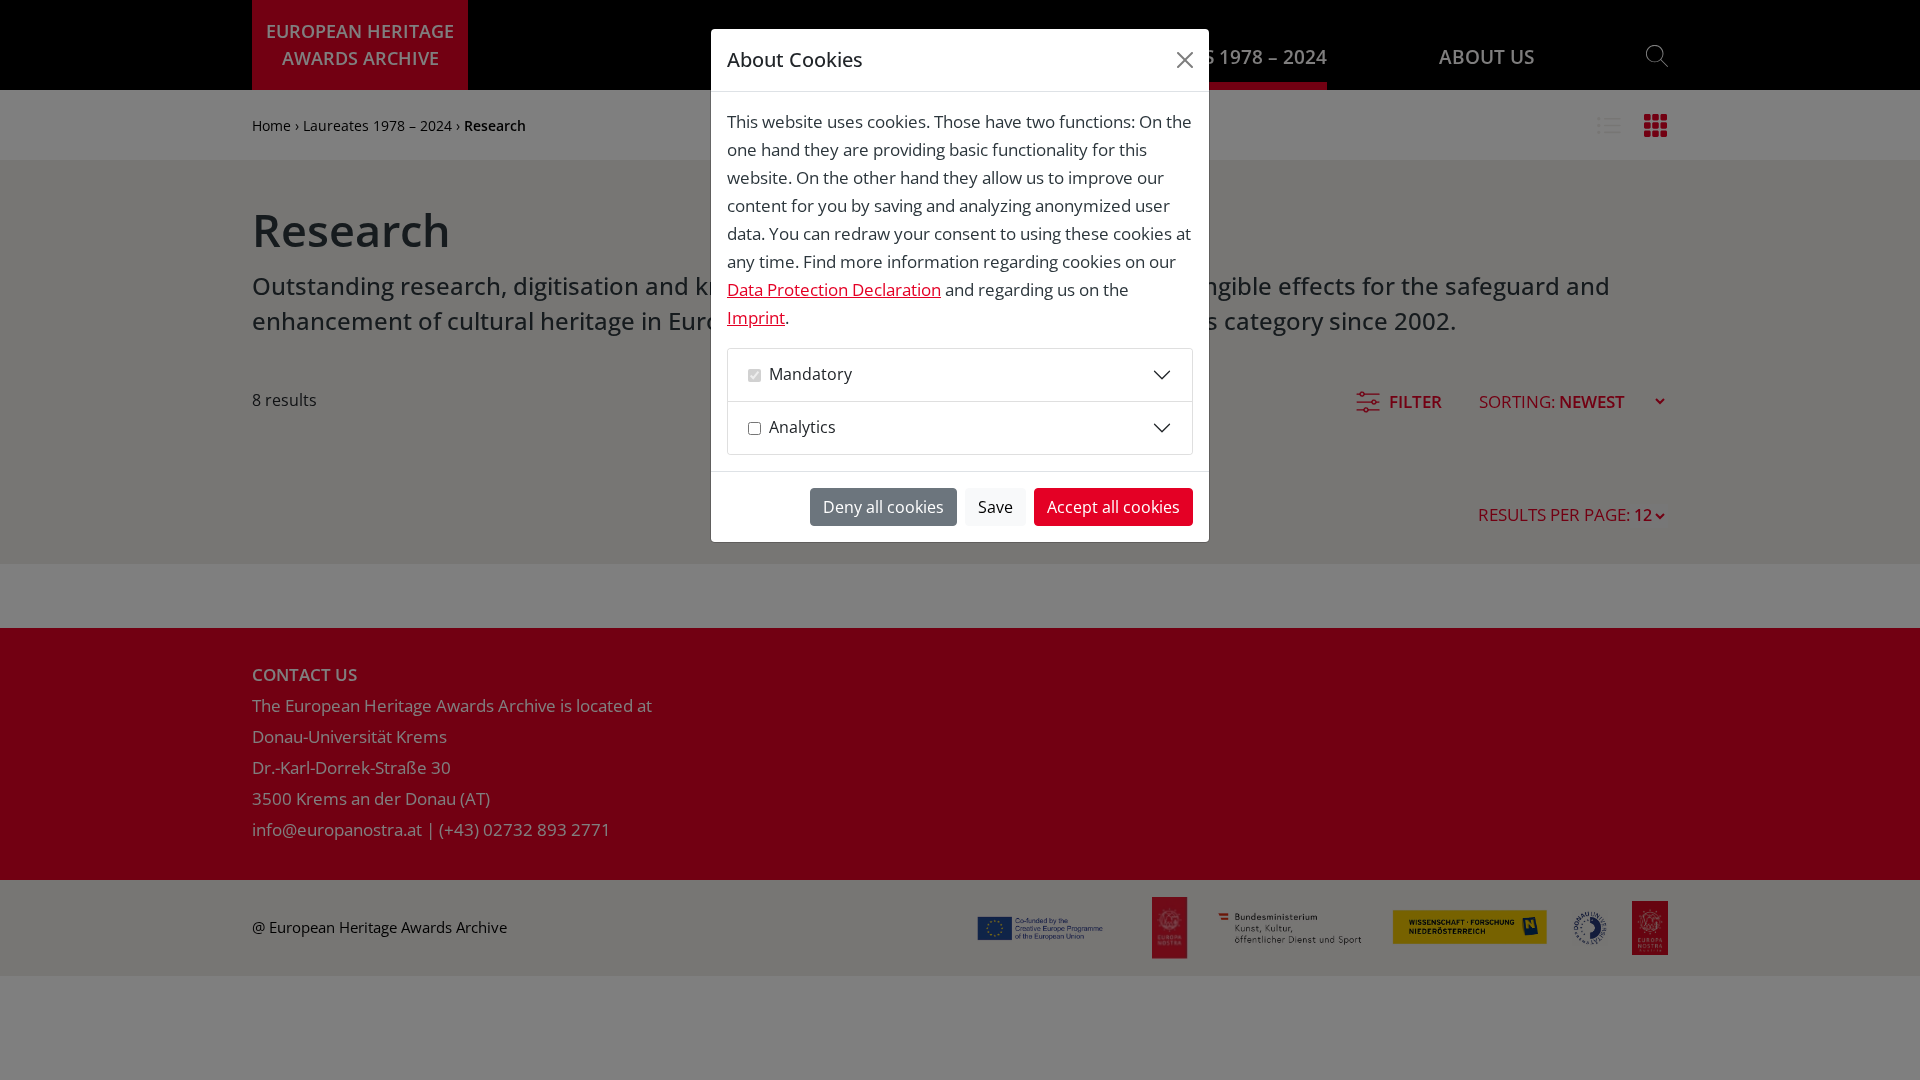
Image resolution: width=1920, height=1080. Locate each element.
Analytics (802, 427)
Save (995, 507)
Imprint (756, 317)
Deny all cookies (883, 507)
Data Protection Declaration (834, 289)
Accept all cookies (1113, 507)
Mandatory (810, 374)
